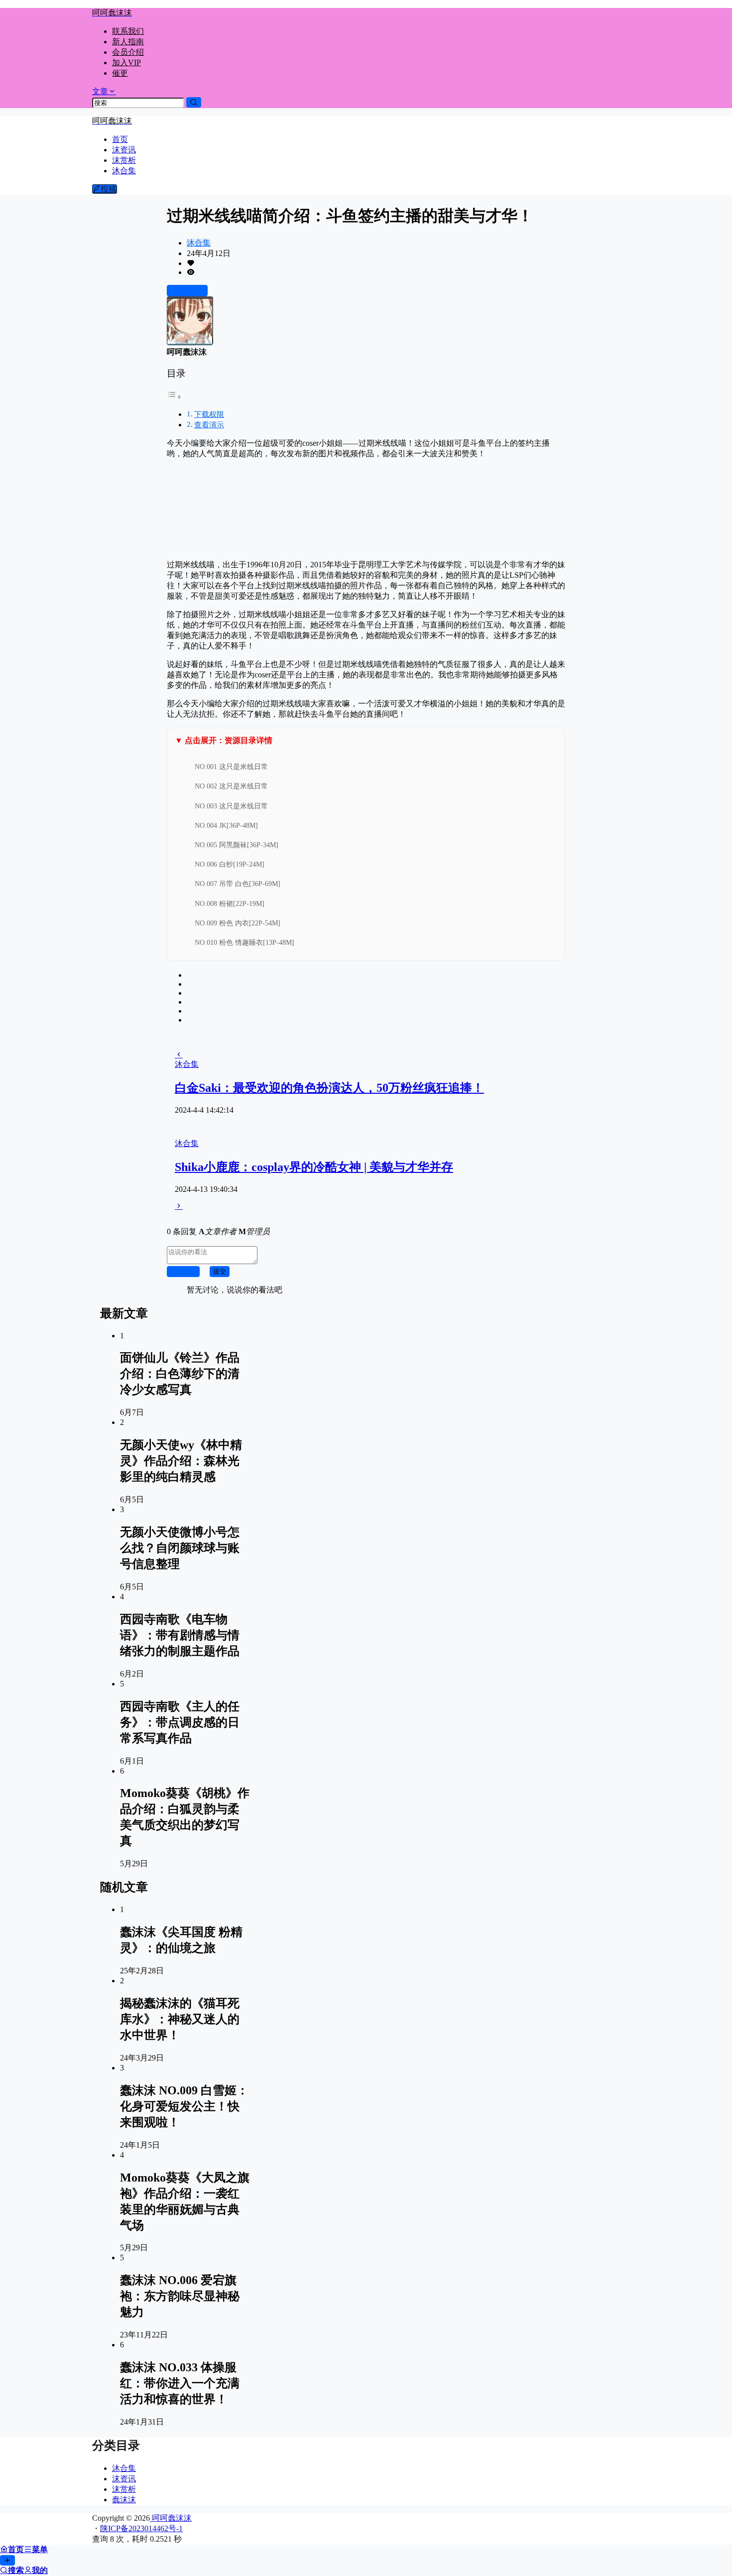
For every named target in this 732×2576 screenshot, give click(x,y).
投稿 (109, 189)
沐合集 (199, 243)
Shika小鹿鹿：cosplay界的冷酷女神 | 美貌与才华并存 (314, 1167)
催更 (120, 73)
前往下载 (191, 291)
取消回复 (183, 1271)
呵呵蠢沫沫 (171, 2518)
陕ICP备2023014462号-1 (141, 2528)
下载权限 (209, 414)
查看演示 (209, 425)
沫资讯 (124, 2479)
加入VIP (126, 63)
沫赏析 (124, 2489)
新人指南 (128, 42)
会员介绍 (128, 52)
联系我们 (128, 31)
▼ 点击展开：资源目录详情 (224, 740)
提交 (220, 1271)
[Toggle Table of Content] (174, 397)
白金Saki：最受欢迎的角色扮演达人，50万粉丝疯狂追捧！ (329, 1088)
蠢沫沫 (124, 2500)
